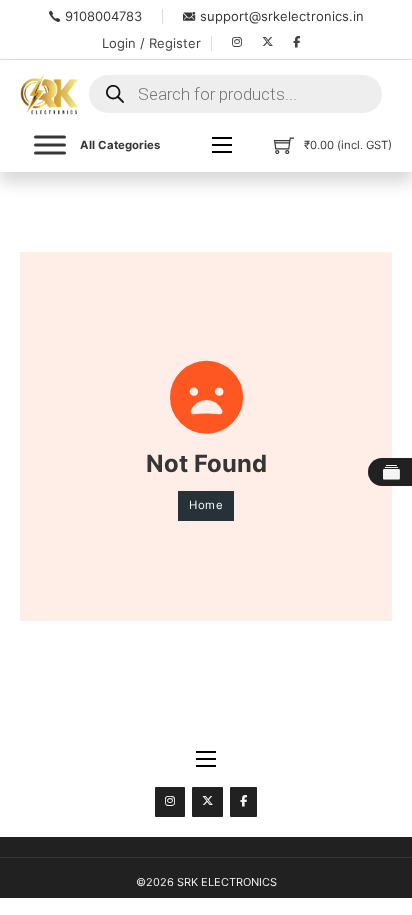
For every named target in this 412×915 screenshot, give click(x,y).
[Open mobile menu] (222, 145)
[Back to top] (352, 865)
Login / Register (151, 43)
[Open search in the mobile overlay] (235, 94)
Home (206, 505)
